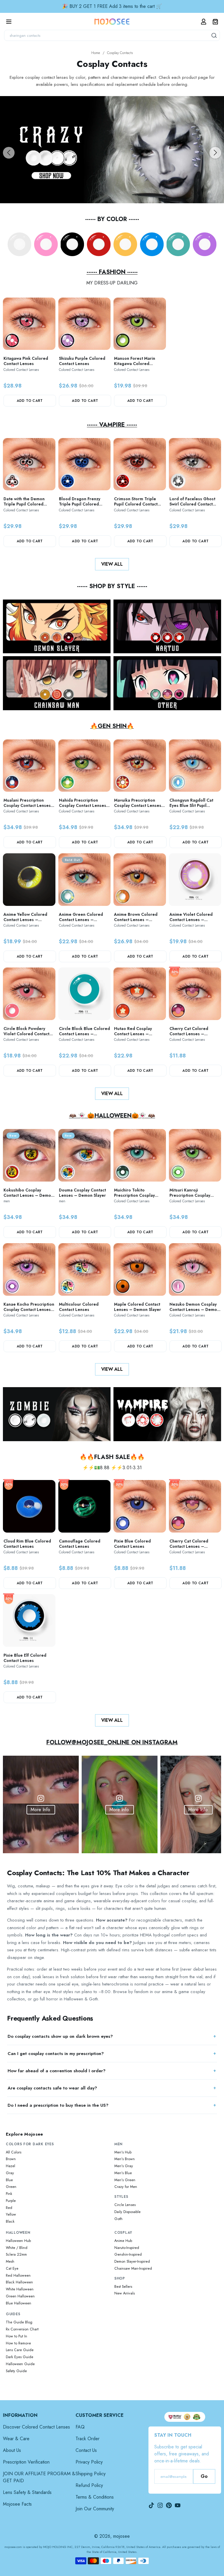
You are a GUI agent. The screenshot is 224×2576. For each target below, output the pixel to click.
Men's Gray (124, 2166)
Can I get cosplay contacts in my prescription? (56, 2054)
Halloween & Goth (81, 1999)
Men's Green (125, 2180)
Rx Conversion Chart (22, 2329)
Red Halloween (18, 2276)
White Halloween (20, 2289)
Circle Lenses (125, 2205)
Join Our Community (95, 2509)
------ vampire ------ (112, 425)
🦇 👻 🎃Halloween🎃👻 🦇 (112, 1116)
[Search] (214, 35)
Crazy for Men (126, 2187)
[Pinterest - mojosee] (169, 2505)
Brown (11, 2159)
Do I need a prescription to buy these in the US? (58, 2105)
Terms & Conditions (95, 2497)
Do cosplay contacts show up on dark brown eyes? (60, 2036)
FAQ (80, 2427)
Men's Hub (123, 2152)
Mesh (10, 2261)
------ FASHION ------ (112, 272)
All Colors (14, 2152)
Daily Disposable (127, 2212)
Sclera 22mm (16, 2254)
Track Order (87, 2439)
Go (204, 2476)
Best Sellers (123, 2287)
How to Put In (16, 2336)
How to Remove (18, 2343)
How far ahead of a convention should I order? (57, 2071)
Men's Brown (125, 2159)
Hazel (10, 2166)
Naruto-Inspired (127, 2248)
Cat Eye (12, 2268)
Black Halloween (19, 2282)
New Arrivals (125, 2293)
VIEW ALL (112, 564)
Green (11, 2187)
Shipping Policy (91, 2474)
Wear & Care (16, 2439)
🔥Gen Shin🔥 (112, 726)
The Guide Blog (19, 2322)
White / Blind (17, 2248)
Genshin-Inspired (128, 2254)
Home (96, 53)
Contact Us (86, 2450)
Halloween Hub (18, 2241)
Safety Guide (16, 2371)
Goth (118, 2219)
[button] (9, 153)
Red (9, 2208)
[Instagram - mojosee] (160, 2505)
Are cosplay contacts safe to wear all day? (52, 2088)
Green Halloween (20, 2296)
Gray (10, 2173)
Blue (9, 2180)
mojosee (121, 2536)
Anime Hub (123, 2241)
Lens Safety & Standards (27, 2492)
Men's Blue (123, 2173)
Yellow (11, 2214)
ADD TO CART (30, 401)
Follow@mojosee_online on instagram (112, 1742)
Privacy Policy (89, 2462)
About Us (12, 2450)
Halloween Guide (20, 2364)
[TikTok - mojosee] (151, 2505)
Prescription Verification (26, 2462)
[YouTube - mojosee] (178, 2505)
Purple (11, 2201)
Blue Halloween (19, 2303)
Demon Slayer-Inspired (132, 2261)
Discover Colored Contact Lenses (36, 2427)
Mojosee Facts (17, 2504)
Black (10, 2221)
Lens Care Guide (20, 2350)
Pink (9, 2194)
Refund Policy (89, 2485)
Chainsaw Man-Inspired (133, 2268)
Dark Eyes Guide (20, 2357)
